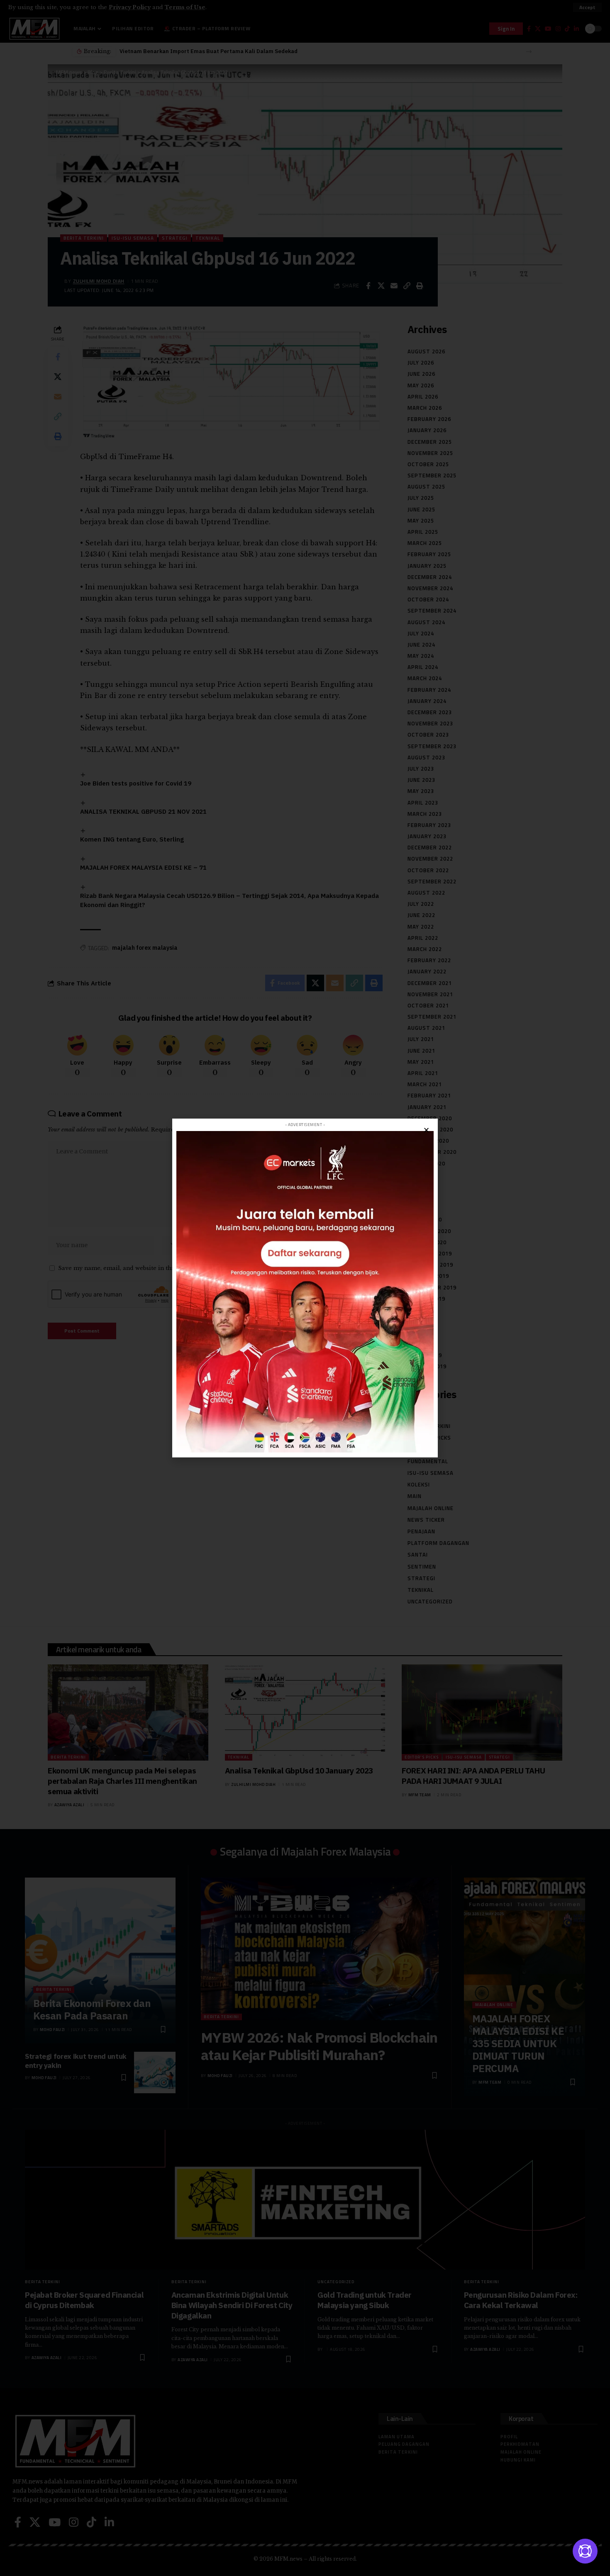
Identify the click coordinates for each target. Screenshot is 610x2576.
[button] (426, 1130)
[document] (305, 1288)
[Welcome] (585, 2551)
